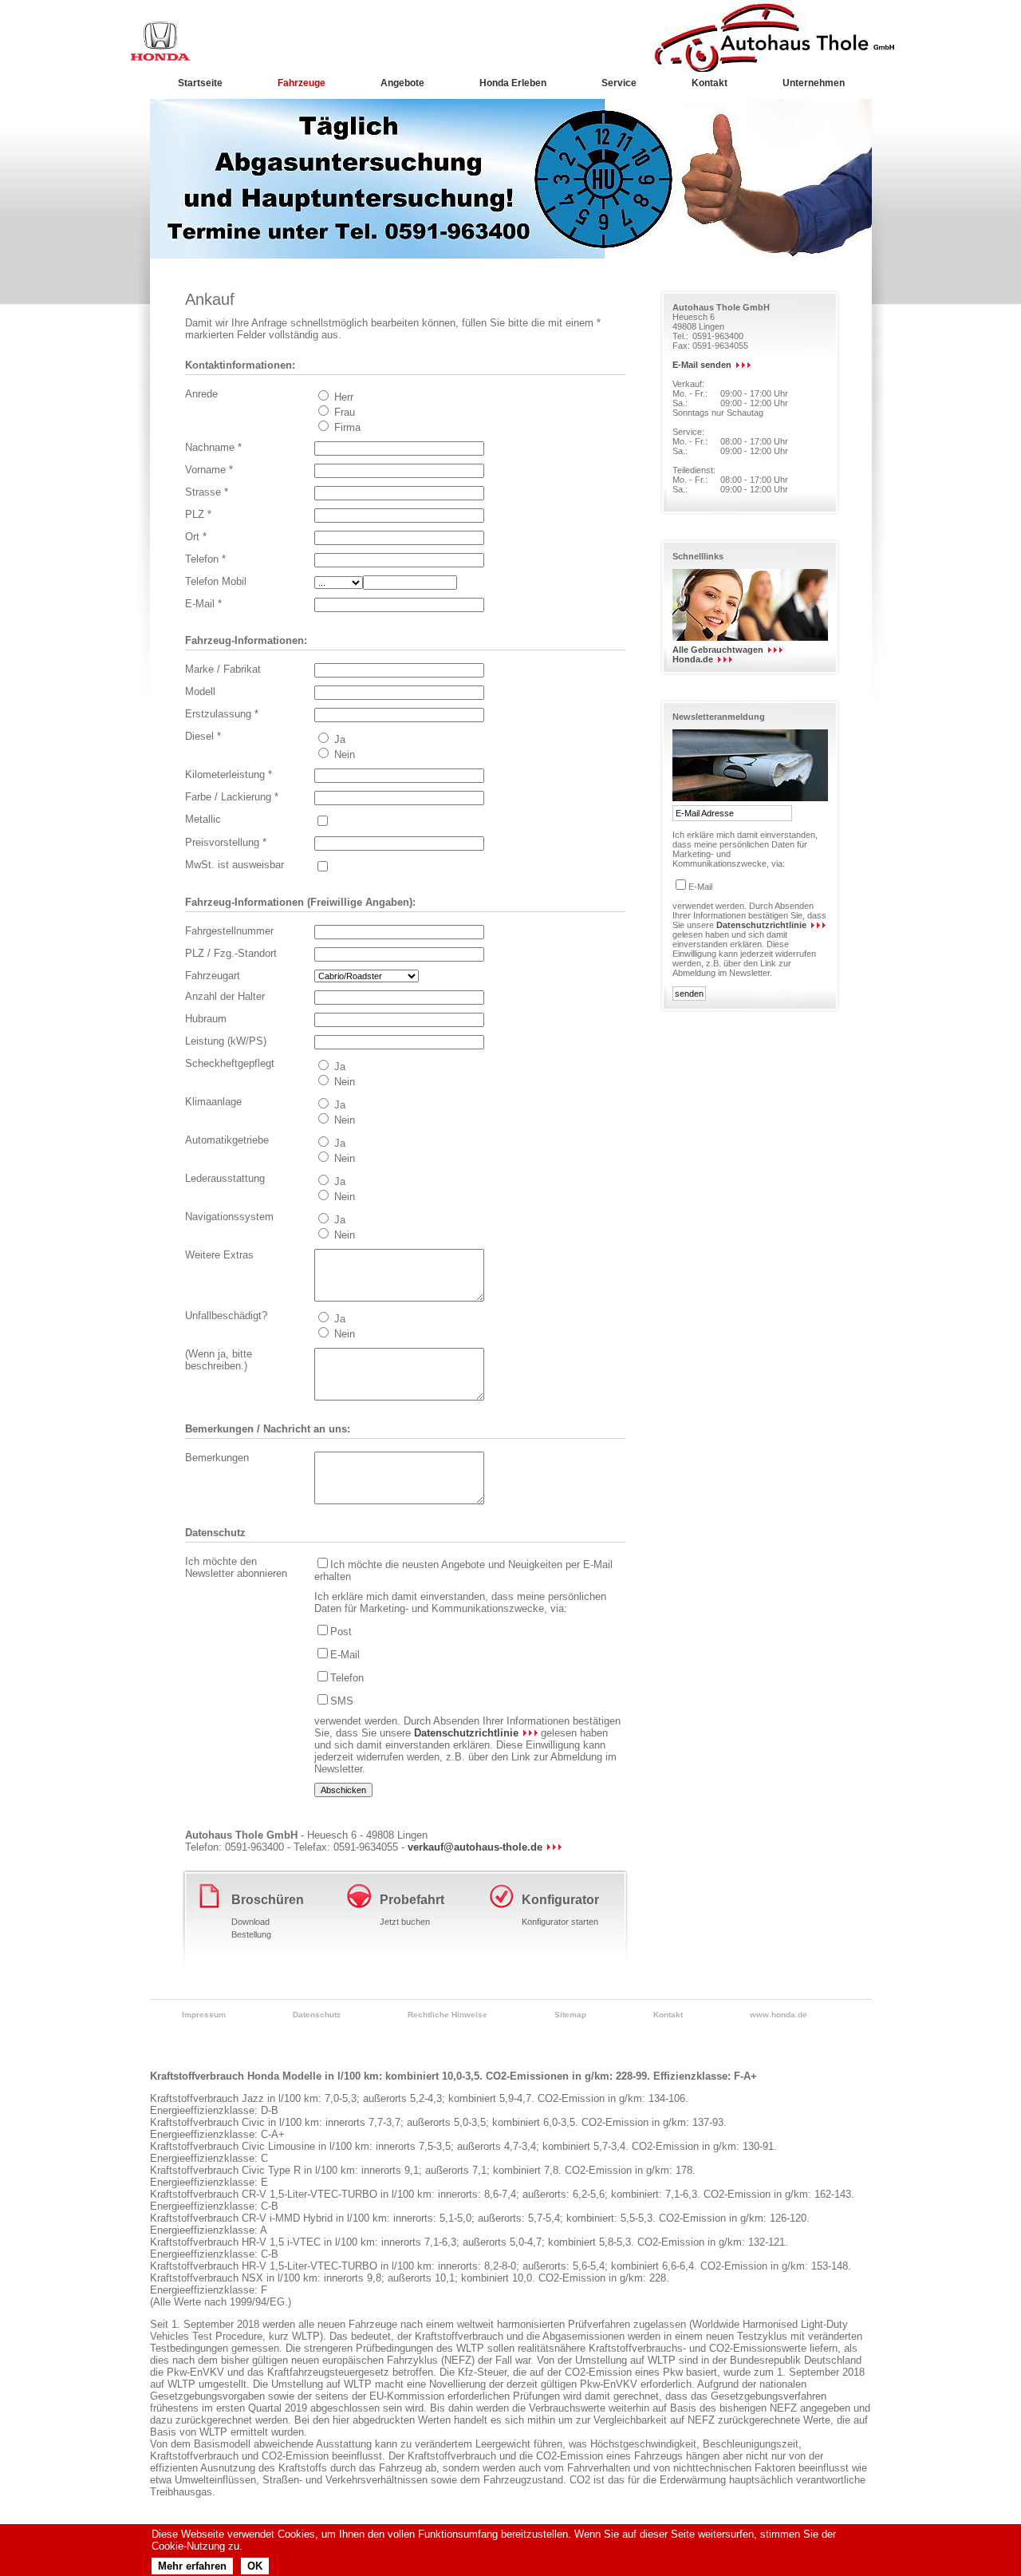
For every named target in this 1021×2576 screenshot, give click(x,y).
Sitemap (570, 2015)
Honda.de (693, 659)
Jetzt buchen (405, 1922)
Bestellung (251, 1934)
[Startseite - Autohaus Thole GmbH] (162, 41)
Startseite (200, 83)
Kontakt (668, 2015)
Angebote (402, 83)
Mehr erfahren (192, 2566)
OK (255, 2566)
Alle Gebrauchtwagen (718, 650)
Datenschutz (317, 2015)
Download (250, 1922)
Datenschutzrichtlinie (466, 1733)
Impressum (204, 2015)
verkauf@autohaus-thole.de (475, 1847)
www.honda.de (779, 2015)
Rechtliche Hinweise (447, 2015)
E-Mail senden (702, 365)
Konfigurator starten (560, 1922)
